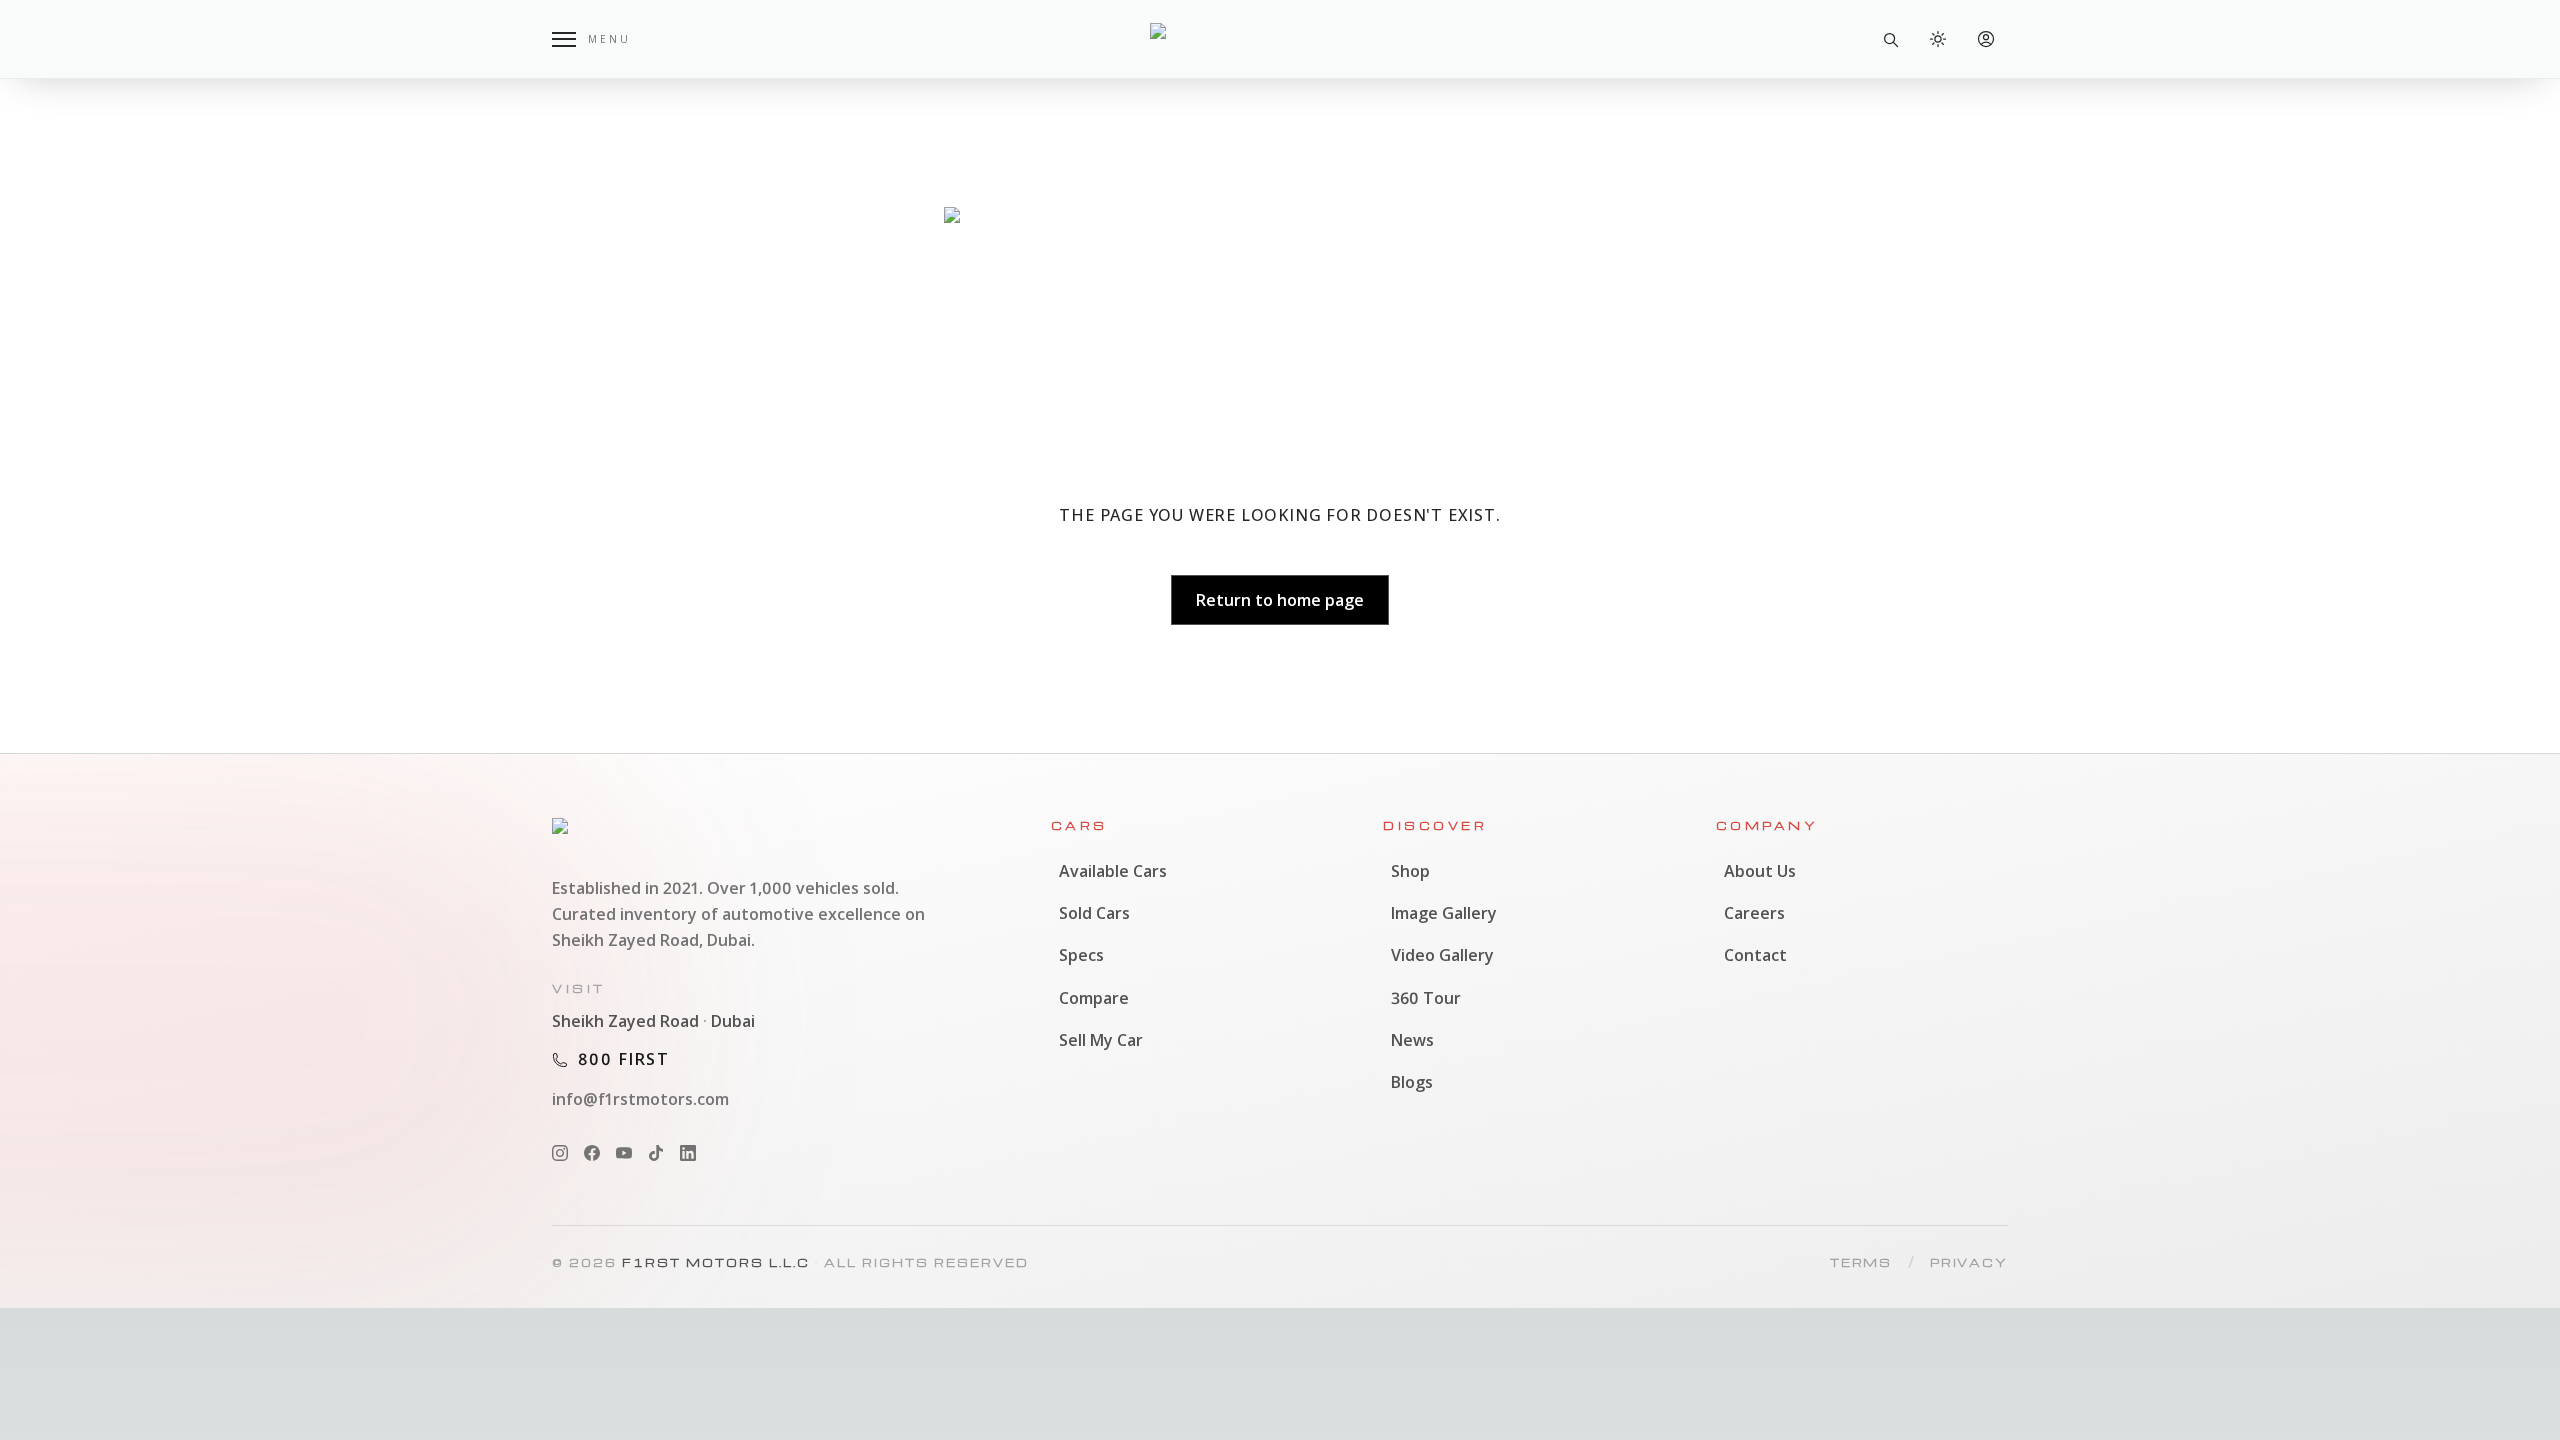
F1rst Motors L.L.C (716, 1262)
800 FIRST (624, 1059)
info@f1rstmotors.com (640, 1099)
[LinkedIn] (688, 1153)
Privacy (1969, 1262)
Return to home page (1280, 600)
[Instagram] (560, 1153)
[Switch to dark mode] (1938, 39)
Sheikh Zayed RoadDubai (653, 1021)
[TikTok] (656, 1153)
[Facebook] (592, 1153)
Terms (1861, 1262)
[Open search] (1890, 39)
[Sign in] (1986, 39)
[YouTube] (624, 1153)
